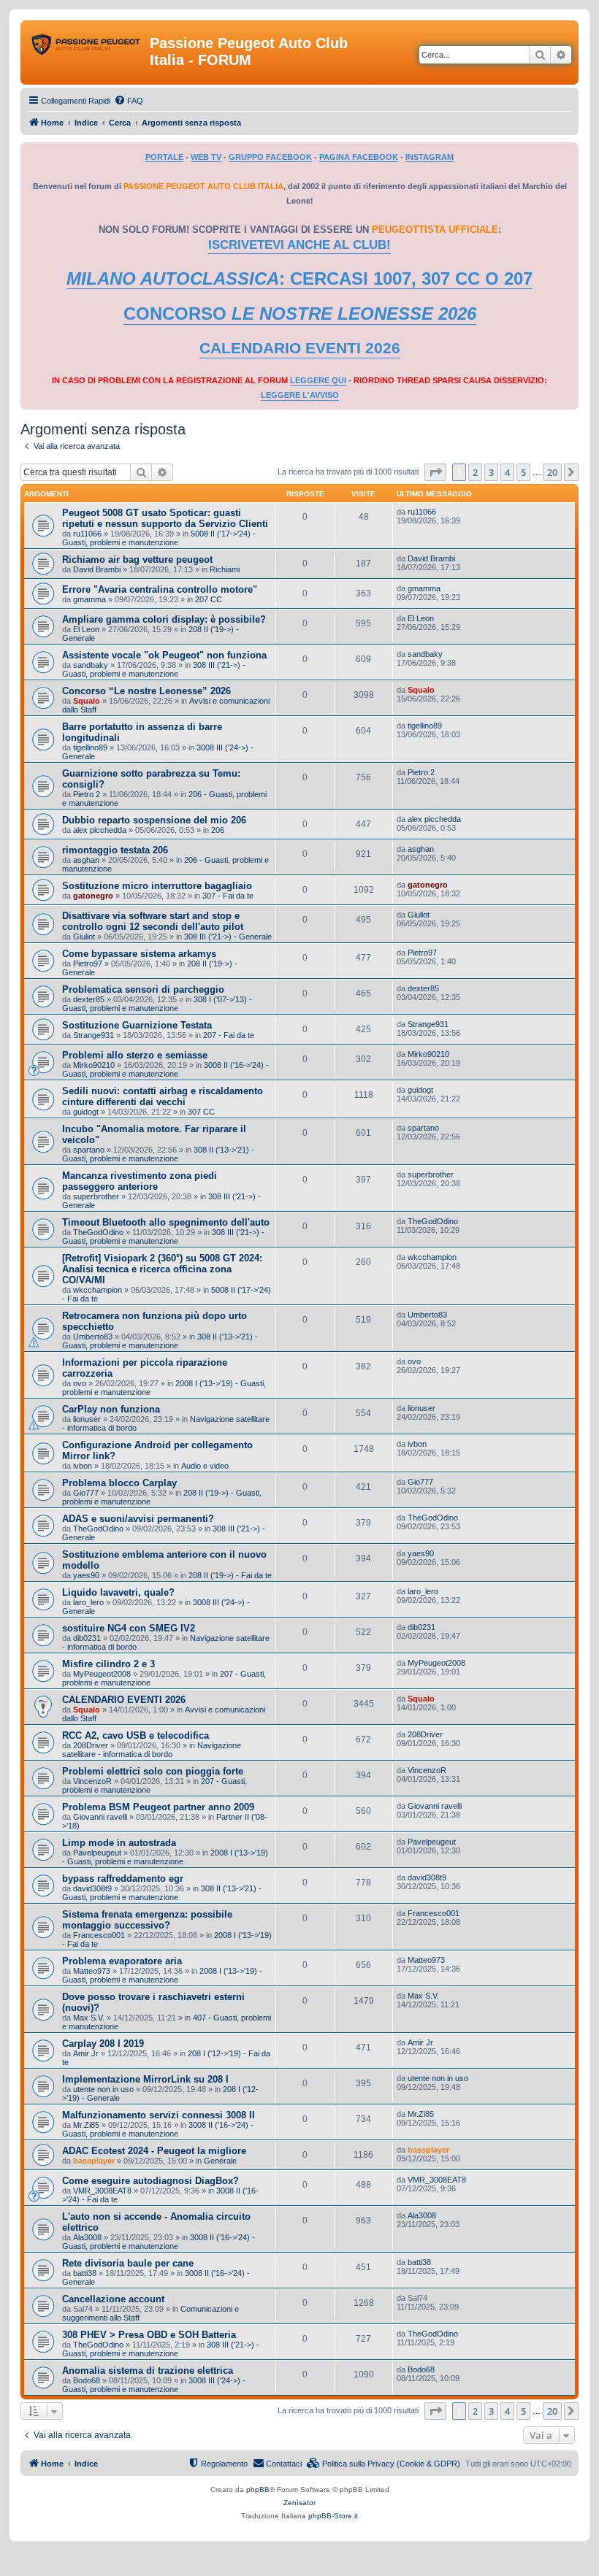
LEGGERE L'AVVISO (300, 395)
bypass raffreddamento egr (123, 1879)
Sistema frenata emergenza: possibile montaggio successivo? (147, 1920)
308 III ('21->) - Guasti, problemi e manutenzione (154, 669)
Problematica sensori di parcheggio (143, 989)
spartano (89, 1150)
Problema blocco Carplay (119, 1483)
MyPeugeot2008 (102, 1674)
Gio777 (86, 1493)
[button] (435, 472)
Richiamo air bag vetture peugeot (137, 560)
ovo (80, 1383)
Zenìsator (299, 2503)
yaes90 (86, 1575)
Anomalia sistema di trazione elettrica (148, 2371)
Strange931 (94, 1035)
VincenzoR (92, 1781)
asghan (86, 860)
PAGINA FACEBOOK (359, 157)
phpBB (258, 2490)
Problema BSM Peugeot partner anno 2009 (158, 1807)
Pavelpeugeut (97, 1853)
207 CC (209, 599)
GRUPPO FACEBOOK (270, 157)
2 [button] (475, 472)
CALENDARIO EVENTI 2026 (300, 348)
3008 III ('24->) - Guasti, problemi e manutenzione (154, 2385)
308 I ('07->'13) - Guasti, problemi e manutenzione (157, 1004)
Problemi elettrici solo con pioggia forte (153, 1771)
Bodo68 (87, 2380)
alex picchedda (100, 830)
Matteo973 (92, 1971)
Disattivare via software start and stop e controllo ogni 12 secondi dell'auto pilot (153, 921)
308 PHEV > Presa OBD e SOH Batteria (149, 2335)
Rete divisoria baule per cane (128, 2263)
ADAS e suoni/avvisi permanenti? (138, 1519)
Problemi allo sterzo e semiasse (135, 1055)
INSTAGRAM (430, 157)
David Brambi (97, 569)
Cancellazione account (113, 2299)
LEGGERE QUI (318, 380)
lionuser (87, 1419)
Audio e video (205, 1466)
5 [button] (523, 472)
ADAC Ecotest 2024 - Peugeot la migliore (154, 2151)
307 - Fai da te (228, 896)
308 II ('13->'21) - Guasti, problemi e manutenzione (158, 1154)
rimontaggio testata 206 (115, 850)
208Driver (91, 1745)
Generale (220, 2161)
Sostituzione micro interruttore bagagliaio (157, 886)
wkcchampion (98, 1290)
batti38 (85, 2273)
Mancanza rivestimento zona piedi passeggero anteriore (140, 1181)
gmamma (89, 599)
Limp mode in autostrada (119, 1843)
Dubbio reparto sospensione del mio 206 (154, 820)
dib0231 (87, 1638)
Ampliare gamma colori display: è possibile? (164, 619)
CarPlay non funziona (111, 1409)
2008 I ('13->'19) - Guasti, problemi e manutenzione (165, 1857)
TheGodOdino (98, 1232)
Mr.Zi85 (86, 2125)
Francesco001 (99, 1935)
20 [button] (552, 472)
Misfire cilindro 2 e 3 (108, 1664)
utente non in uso (103, 2089)
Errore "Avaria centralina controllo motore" (160, 589)
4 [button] (507, 472)
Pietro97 (88, 964)
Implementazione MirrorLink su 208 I (145, 2079)
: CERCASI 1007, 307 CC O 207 (299, 278)
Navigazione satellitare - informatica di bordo (152, 1750)
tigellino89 (90, 747)
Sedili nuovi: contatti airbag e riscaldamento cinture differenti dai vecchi (163, 1096)
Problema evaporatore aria (122, 1961)
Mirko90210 (94, 1065)
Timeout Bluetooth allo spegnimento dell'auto (166, 1222)
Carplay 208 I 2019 (103, 2044)
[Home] (87, 47)
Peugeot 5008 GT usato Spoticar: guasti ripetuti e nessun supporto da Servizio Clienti (165, 518)
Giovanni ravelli (100, 1817)
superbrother (96, 1196)
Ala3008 (87, 2237)
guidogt (86, 1112)
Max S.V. (89, 2018)
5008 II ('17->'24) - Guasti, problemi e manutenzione (159, 538)
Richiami (225, 569)
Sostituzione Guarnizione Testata (137, 1025)
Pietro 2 (87, 794)
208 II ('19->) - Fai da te (230, 1575)
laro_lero (88, 1602)
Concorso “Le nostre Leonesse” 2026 (146, 691)
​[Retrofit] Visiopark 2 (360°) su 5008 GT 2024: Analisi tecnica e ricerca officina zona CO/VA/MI (162, 1269)
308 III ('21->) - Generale (228, 937)
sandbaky (91, 665)
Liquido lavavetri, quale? (118, 1592)
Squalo (87, 701)
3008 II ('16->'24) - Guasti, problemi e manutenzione (165, 1069)
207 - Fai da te (229, 1035)
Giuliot (84, 937)
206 (218, 830)
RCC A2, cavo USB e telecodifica (136, 1735)
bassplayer (94, 2161)
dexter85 (89, 999)
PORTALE (164, 157)
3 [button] (491, 472)
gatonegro (93, 896)
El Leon (86, 629)
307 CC (201, 1112)
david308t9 (92, 1888)
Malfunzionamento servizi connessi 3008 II (159, 2115)
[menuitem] (129, 101)
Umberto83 (93, 1337)
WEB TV (206, 157)
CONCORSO (300, 314)
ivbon (83, 1466)
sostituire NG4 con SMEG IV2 (129, 1628)
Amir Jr (86, 2053)
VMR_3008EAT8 (102, 2191)
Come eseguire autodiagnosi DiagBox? (150, 2181)
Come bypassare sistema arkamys (139, 954)
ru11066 (87, 534)
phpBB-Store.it (333, 2516)
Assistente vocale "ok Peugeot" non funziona (164, 655)
